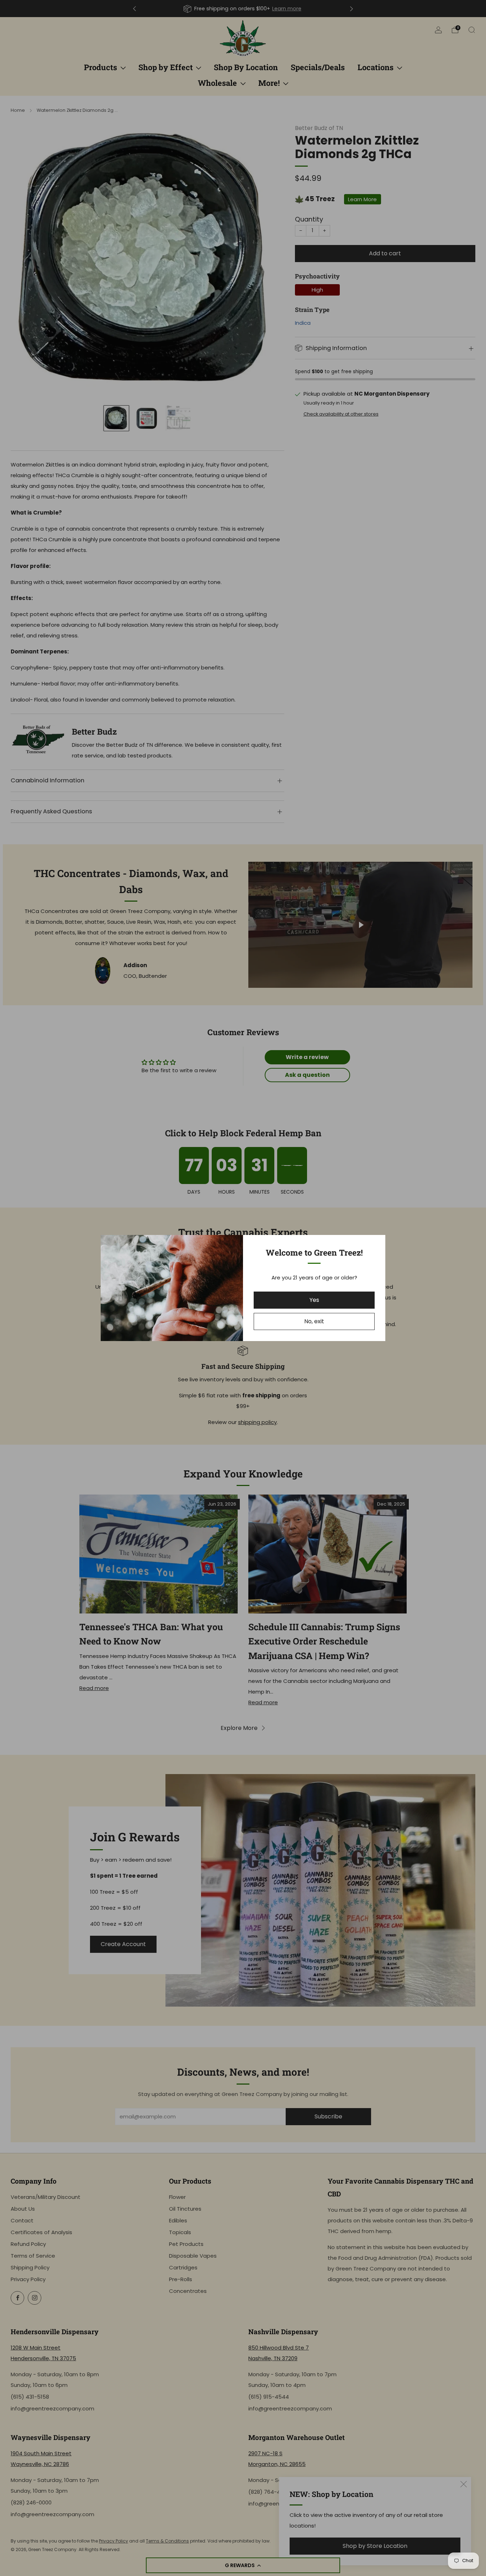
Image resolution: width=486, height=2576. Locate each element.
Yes (314, 1300)
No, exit (314, 1321)
